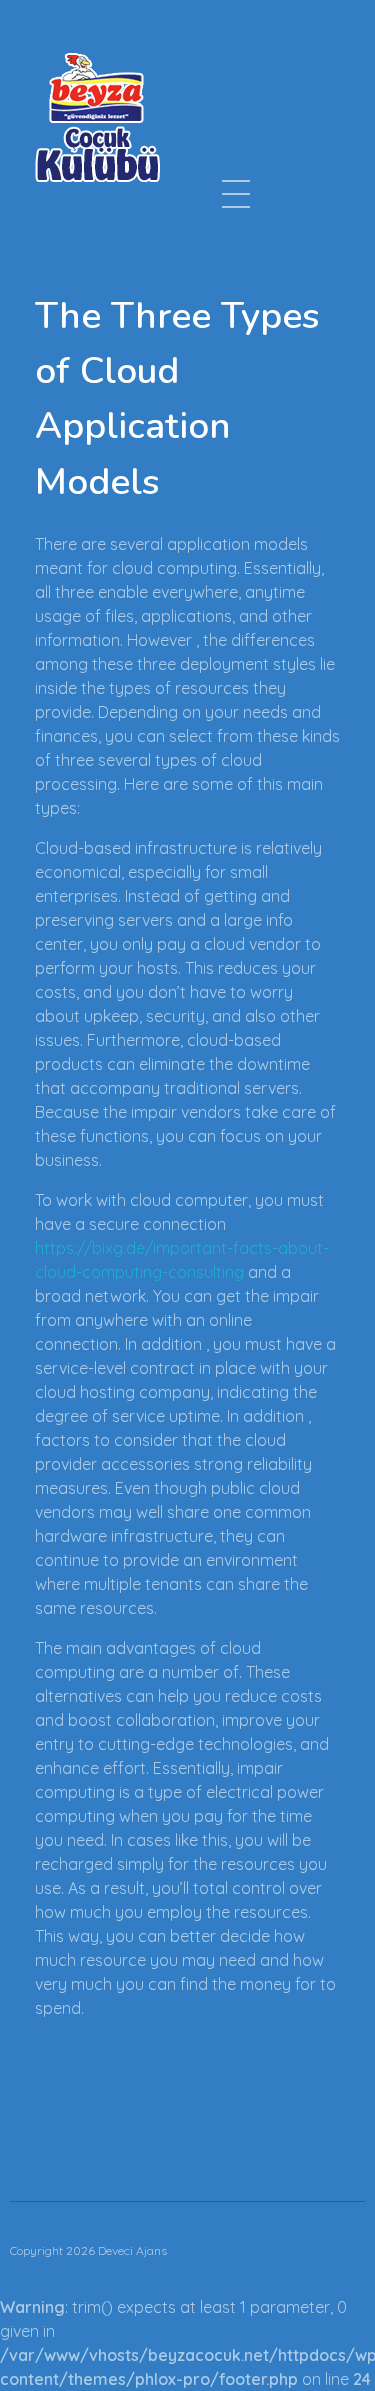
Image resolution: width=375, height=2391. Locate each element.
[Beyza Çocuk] (97, 117)
